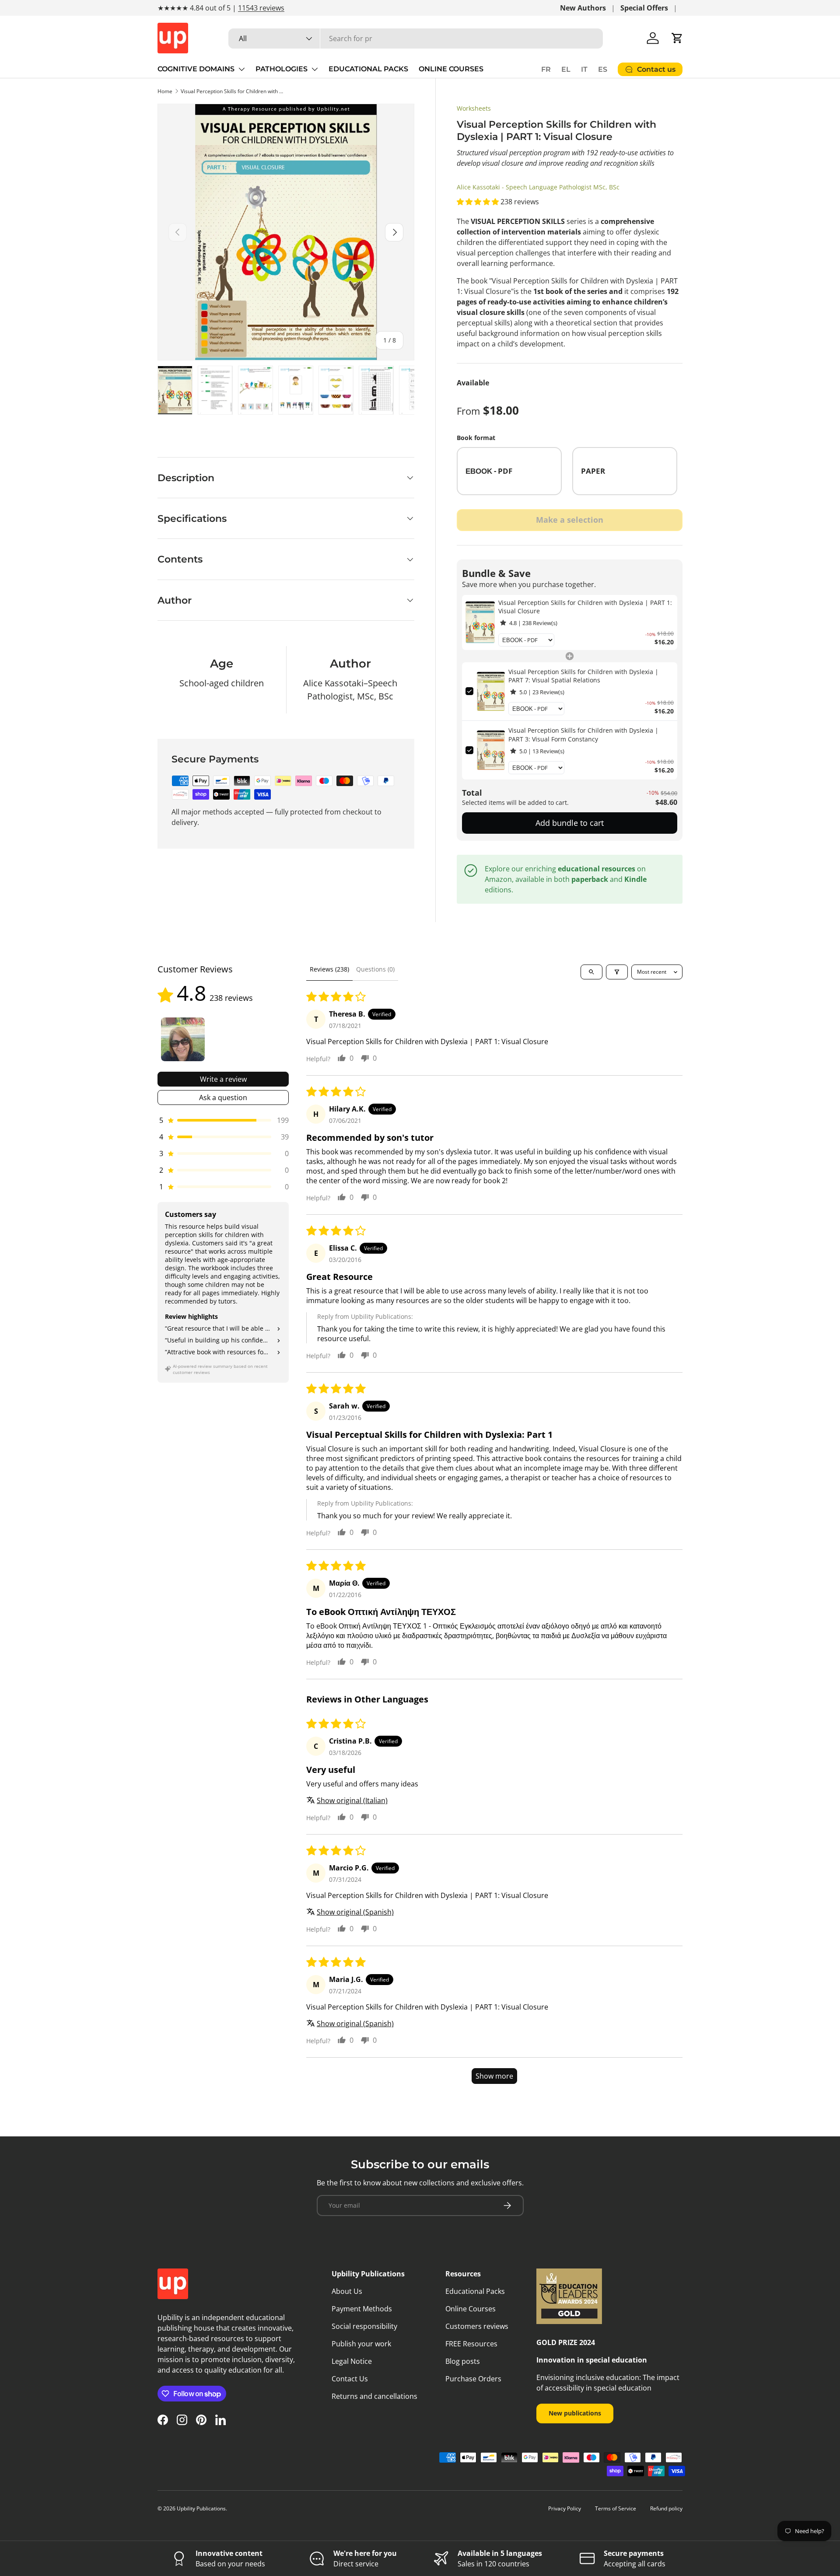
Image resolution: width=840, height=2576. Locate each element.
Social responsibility (364, 2326)
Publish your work (361, 2344)
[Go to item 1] (183, 1039)
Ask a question (223, 1098)
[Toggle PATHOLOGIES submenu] (315, 69)
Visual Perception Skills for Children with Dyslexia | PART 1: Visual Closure (233, 91)
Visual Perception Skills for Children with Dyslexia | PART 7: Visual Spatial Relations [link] (583, 676)
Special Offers (644, 8)
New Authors (583, 8)
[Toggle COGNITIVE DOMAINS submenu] (241, 69)
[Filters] (617, 972)
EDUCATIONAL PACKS (368, 69)
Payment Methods (362, 2309)
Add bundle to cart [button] (570, 823)
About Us (347, 2291)
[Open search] (591, 972)
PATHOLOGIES (282, 69)
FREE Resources (471, 2344)
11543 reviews (261, 8)
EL (566, 69)
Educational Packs (475, 2291)
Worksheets (474, 108)
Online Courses (471, 2309)
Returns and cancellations (374, 2396)
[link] (480, 622)
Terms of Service (616, 2508)
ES (603, 69)
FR (546, 69)
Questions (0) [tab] (375, 969)
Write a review (223, 1079)
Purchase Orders (473, 2379)
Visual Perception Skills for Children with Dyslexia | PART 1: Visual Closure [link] (585, 607)
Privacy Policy (565, 2508)
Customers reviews (477, 2326)
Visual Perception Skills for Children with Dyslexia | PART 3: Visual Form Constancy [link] (583, 735)
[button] (677, 38)
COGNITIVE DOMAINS (196, 69)
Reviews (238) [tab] (329, 969)
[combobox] (416, 38)
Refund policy (666, 2508)
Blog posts (463, 2361)
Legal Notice (352, 2361)
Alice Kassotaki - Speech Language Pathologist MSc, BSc (538, 187)
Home (165, 91)
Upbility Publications (201, 2508)
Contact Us (350, 2379)
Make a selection (570, 520)
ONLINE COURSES (451, 69)
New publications (575, 2413)
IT (584, 69)
